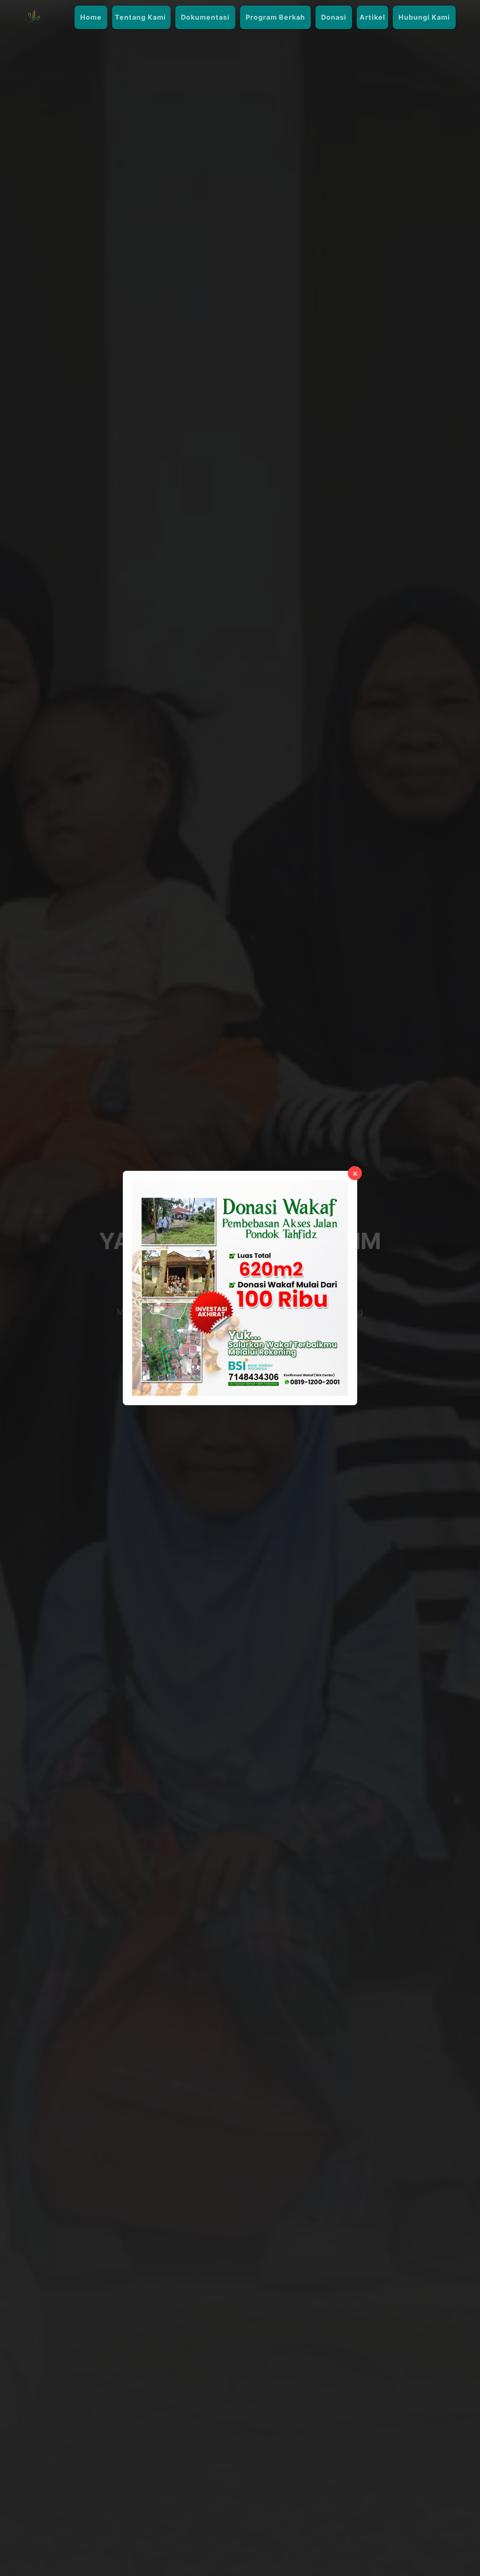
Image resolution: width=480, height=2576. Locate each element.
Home (91, 17)
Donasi (334, 17)
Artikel (372, 17)
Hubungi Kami (424, 17)
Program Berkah (275, 17)
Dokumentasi (205, 17)
